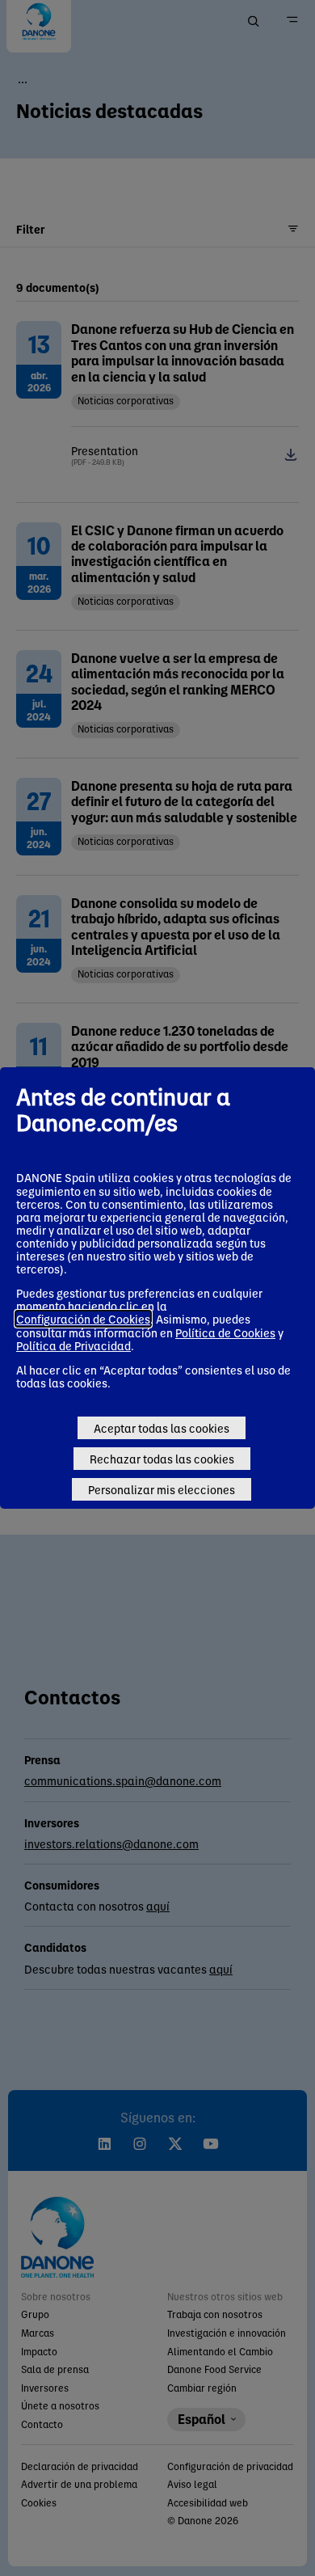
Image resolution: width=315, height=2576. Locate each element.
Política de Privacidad (73, 1345)
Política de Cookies (225, 1332)
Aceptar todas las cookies (162, 1428)
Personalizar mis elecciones (162, 1489)
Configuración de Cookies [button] (83, 1319)
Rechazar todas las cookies (162, 1459)
